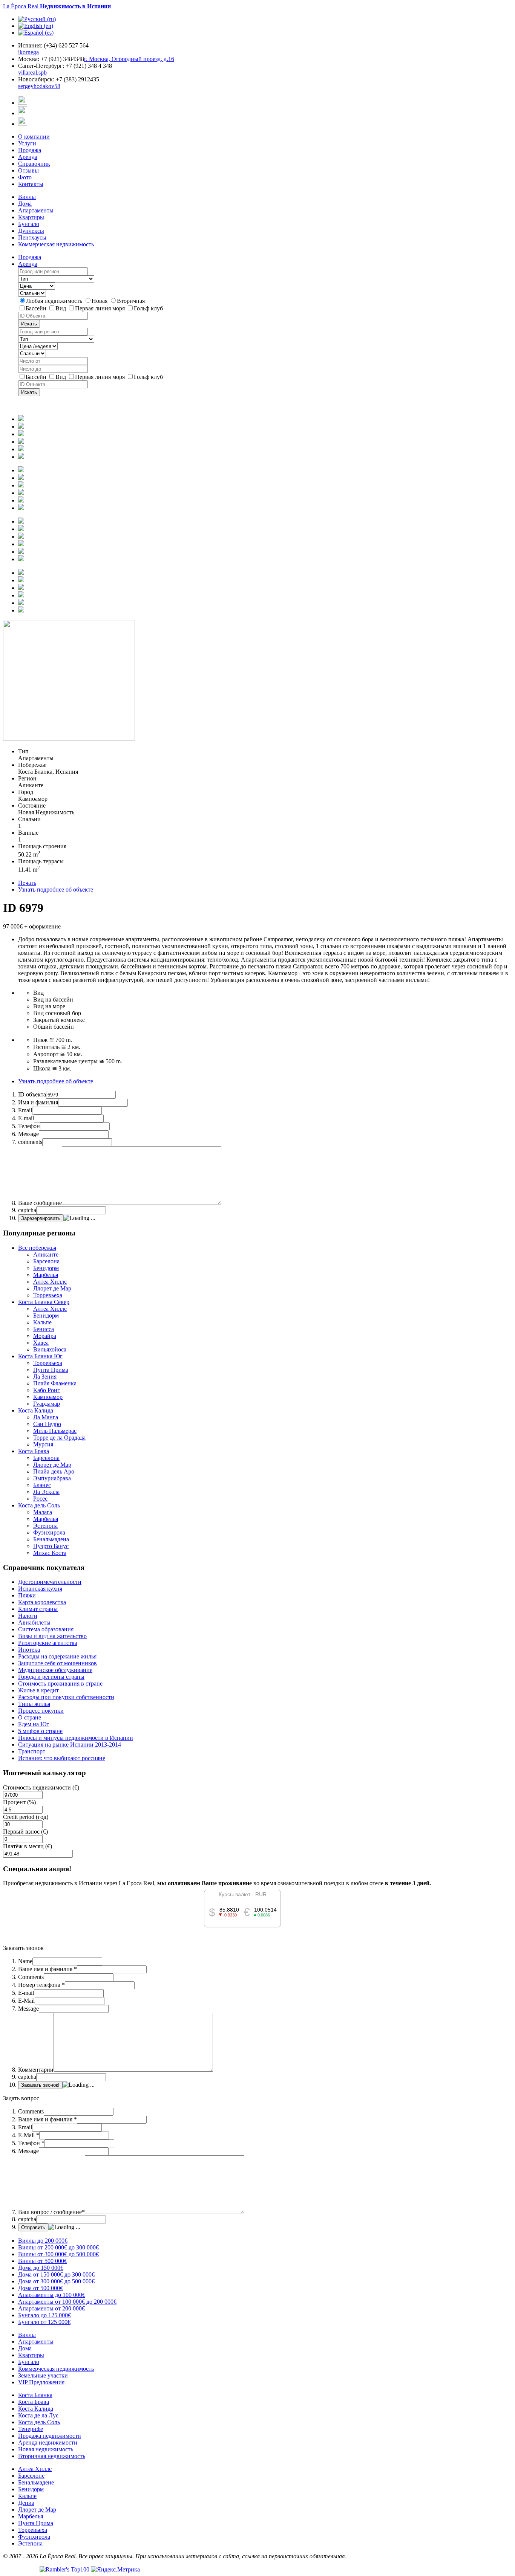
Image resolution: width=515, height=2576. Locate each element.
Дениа (26, 2503)
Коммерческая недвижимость (56, 244)
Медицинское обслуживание (55, 1670)
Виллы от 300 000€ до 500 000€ (58, 2254)
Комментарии (36, 2070)
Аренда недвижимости (48, 2442)
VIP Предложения (41, 2382)
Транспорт (32, 1751)
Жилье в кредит (38, 1690)
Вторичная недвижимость (52, 2456)
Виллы (27, 197)
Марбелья (46, 1275)
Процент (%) (19, 1802)
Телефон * (31, 2143)
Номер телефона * (41, 1985)
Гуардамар (47, 1404)
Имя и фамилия (38, 1102)
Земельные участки (43, 2375)
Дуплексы (31, 231)
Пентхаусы (32, 237)
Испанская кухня (40, 1589)
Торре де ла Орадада (59, 1438)
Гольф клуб (148, 308)
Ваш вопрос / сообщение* (51, 2212)
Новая (100, 301)
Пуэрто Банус (51, 1546)
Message (28, 1134)
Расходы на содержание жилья (57, 1656)
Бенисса (44, 1329)
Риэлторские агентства (48, 1643)
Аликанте (46, 1254)
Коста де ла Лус (38, 2415)
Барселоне (31, 2476)
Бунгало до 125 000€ (44, 2315)
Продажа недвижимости (50, 2436)
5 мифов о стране (40, 1731)
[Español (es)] (36, 33)
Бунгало (29, 224)
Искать (29, 324)
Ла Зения (45, 1377)
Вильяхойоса (50, 1349)
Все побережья (37, 1248)
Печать (27, 883)
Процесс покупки (41, 1711)
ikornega (28, 52)
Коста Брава (34, 1451)
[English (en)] (36, 26)
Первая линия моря (101, 308)
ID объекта (32, 1094)
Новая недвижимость (46, 2449)
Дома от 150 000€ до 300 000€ (56, 2274)
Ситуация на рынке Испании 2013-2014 (70, 1745)
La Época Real (57, 6)
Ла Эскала (46, 1492)
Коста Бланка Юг (40, 1356)
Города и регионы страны (51, 1677)
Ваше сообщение (40, 1203)
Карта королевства (42, 1602)
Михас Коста (50, 1553)
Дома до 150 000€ (41, 2268)
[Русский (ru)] (37, 19)
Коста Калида (36, 1410)
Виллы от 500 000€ (43, 2261)
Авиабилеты (34, 1622)
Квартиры (31, 217)
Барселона (46, 1261)
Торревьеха (48, 1295)
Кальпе (42, 1322)
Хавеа (41, 1343)
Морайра (45, 1336)
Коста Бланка (35, 2395)
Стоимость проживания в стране (60, 1683)
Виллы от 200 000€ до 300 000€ (58, 2247)
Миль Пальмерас (55, 1431)
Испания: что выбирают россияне (62, 1758)
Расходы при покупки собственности (66, 1697)
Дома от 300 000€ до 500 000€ (56, 2281)
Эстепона (45, 1526)
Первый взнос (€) (25, 1832)
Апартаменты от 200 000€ (51, 2308)
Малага (43, 1512)
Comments (31, 1977)
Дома (25, 204)
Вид (61, 308)
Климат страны (38, 1609)
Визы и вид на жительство (52, 1636)
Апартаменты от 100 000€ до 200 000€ (67, 2302)
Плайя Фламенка (55, 1383)
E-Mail (26, 2001)
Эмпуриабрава (52, 1478)
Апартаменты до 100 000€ (52, 2295)
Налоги (28, 1616)
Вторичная (131, 301)
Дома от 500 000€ (41, 2288)
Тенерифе (31, 2429)
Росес (40, 1499)
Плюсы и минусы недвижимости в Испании (76, 1738)
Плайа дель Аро (54, 1471)
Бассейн (37, 308)
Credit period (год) (26, 1817)
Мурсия (43, 1444)
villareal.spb (32, 73)
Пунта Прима (51, 1370)
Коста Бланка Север (44, 1302)
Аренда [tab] (28, 264)
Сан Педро (47, 1424)
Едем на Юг (34, 1724)
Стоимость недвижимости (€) (41, 1787)
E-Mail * (29, 2135)
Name (25, 1961)
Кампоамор (48, 1397)
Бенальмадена (51, 1539)
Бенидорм (46, 1268)
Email (25, 1110)
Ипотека (29, 1650)
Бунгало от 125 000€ (44, 2322)
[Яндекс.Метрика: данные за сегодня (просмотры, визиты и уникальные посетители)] (115, 2570)
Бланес (42, 1485)
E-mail (26, 1118)
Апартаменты (36, 210)
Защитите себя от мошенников (57, 1663)
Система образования (46, 1629)
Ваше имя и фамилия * (48, 1969)
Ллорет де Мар (52, 1288)
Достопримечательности (50, 1582)
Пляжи (27, 1595)
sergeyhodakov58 (39, 86)
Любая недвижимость (55, 301)
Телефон (29, 1126)
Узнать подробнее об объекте (56, 889)
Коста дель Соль (39, 1505)
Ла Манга (46, 1417)
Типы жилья (34, 1704)
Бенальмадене (36, 2482)
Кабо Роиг (47, 1390)
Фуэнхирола (49, 1532)
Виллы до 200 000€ (43, 2241)
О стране (30, 1717)
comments (30, 1142)
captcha (27, 1210)
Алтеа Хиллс (50, 1282)
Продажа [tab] (30, 257)
